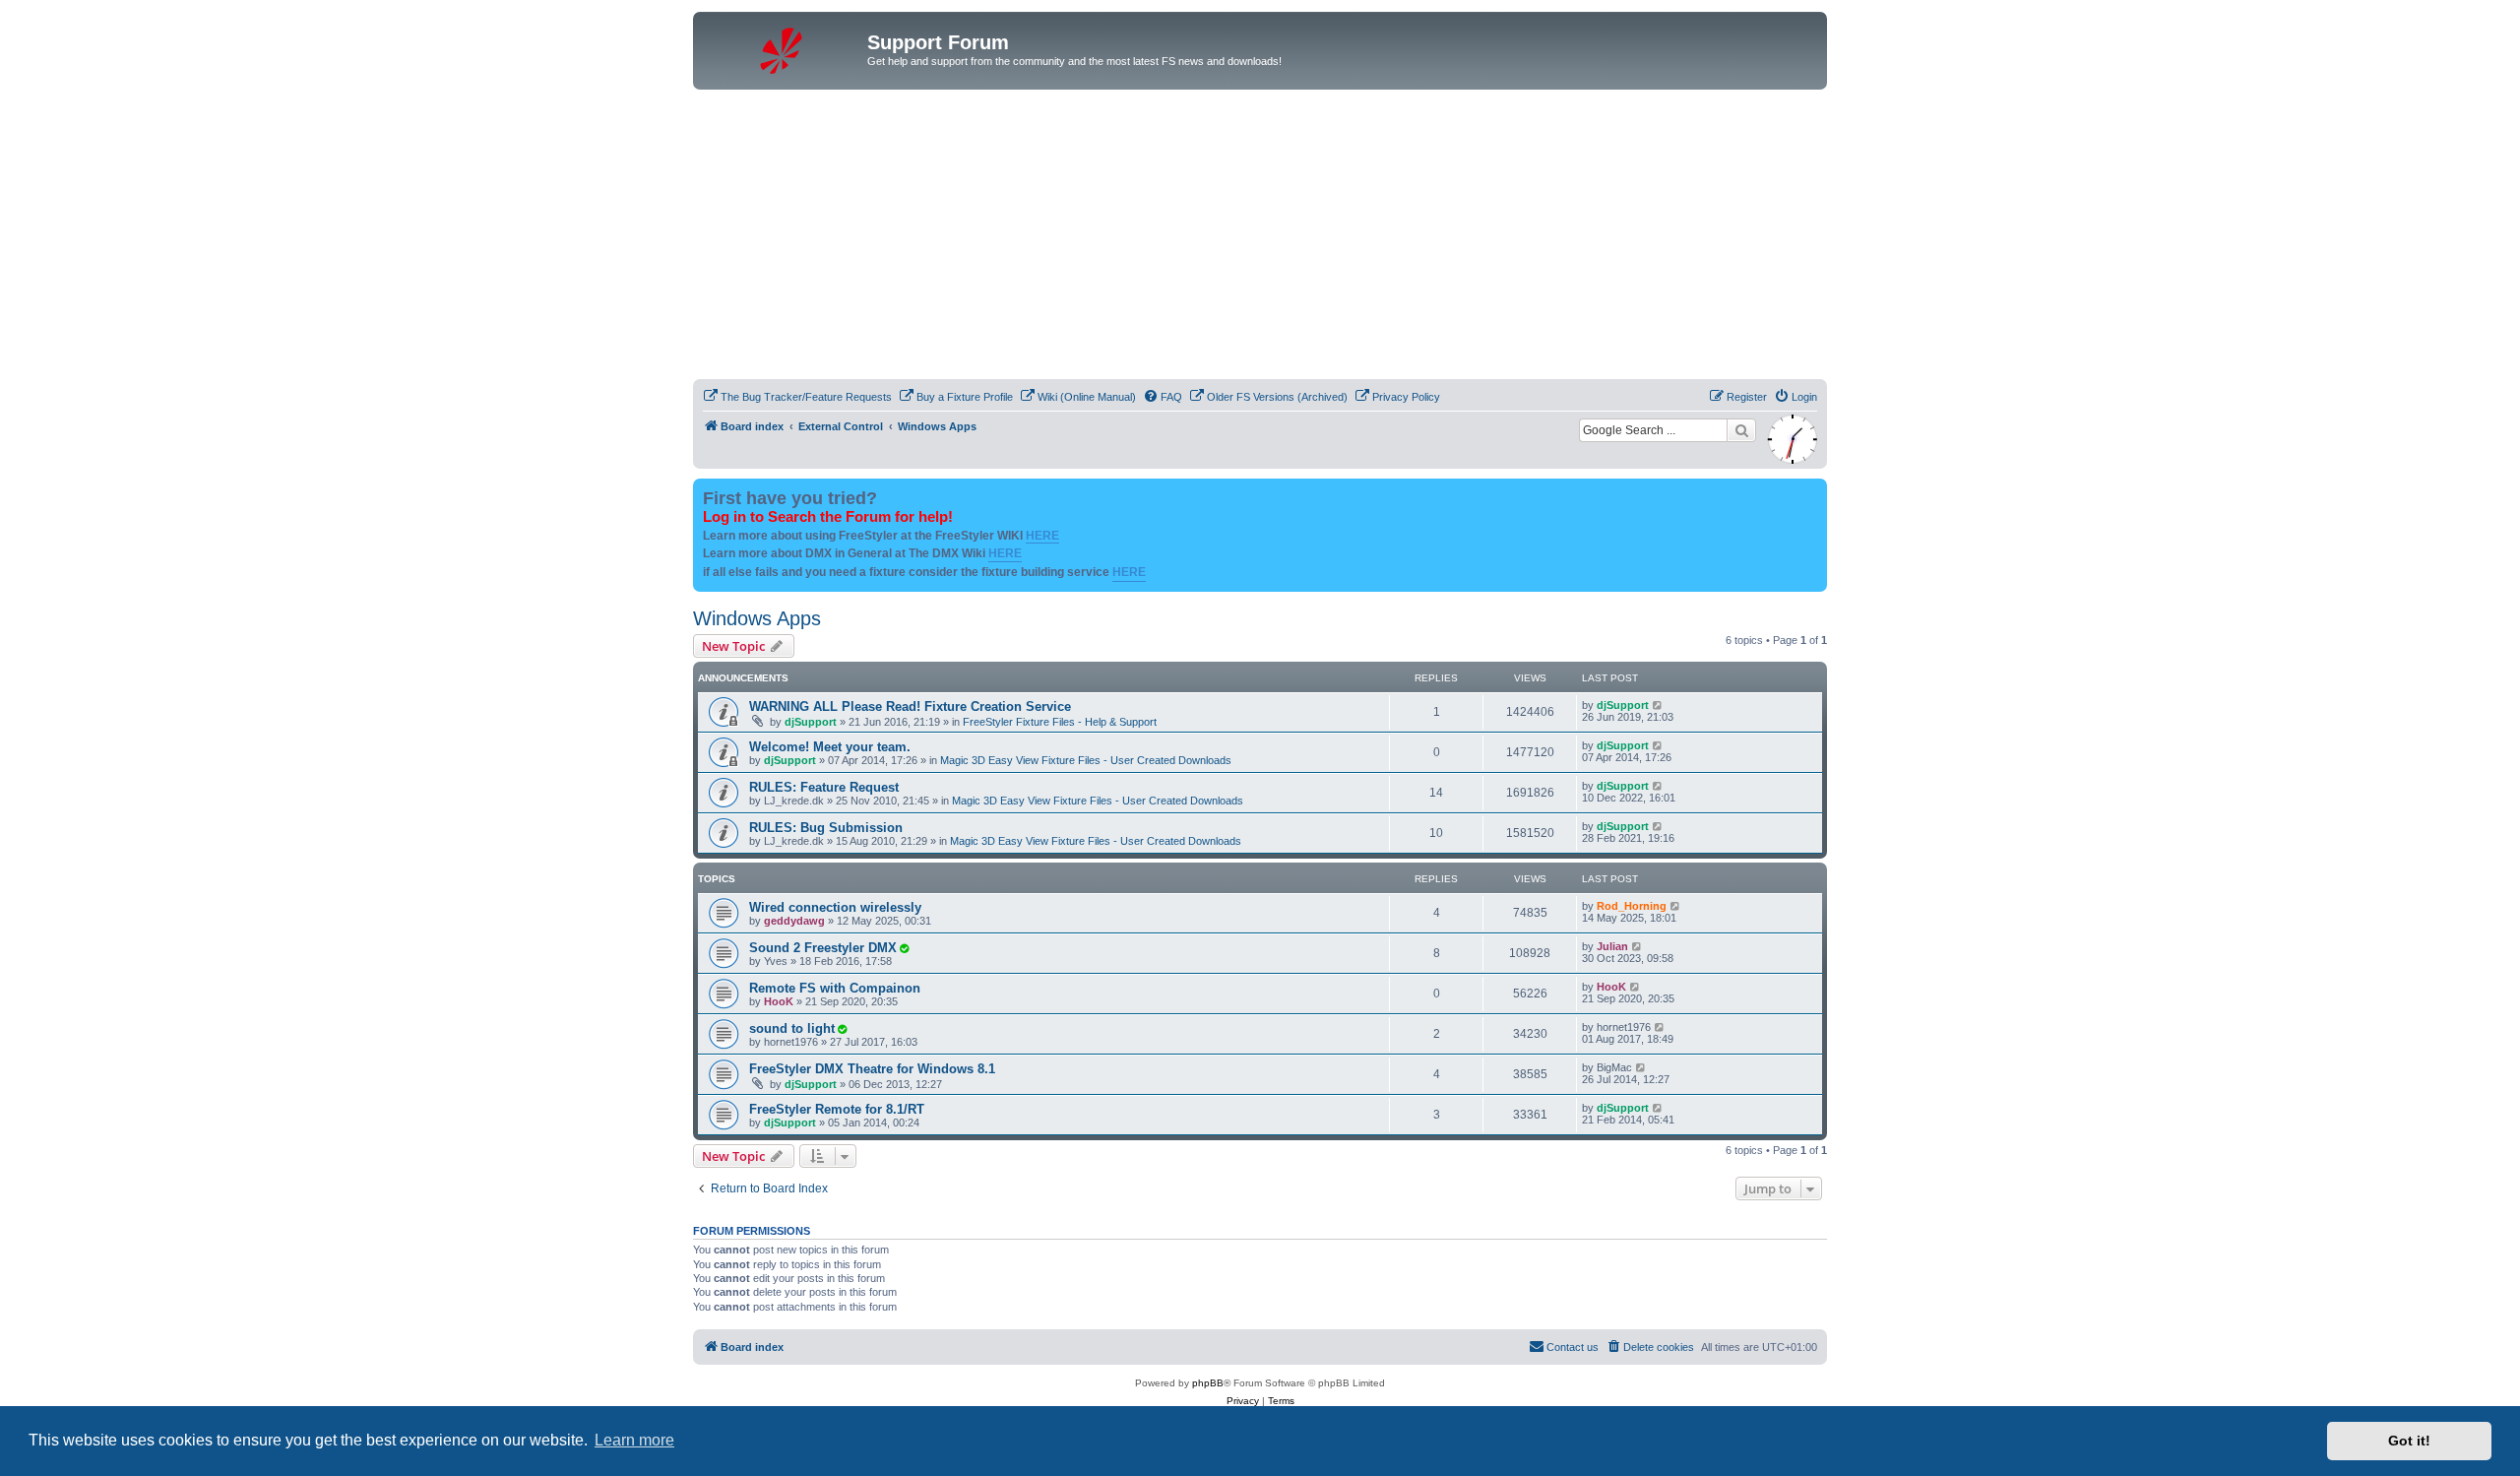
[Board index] (783, 48)
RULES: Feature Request (824, 787)
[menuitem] (797, 397)
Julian (1612, 946)
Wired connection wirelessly (835, 907)
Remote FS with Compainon (835, 988)
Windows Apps (757, 618)
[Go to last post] (1658, 705)
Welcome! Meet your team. (830, 747)
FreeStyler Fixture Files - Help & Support (1060, 722)
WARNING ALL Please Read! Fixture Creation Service (910, 706)
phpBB (1208, 1383)
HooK (779, 1001)
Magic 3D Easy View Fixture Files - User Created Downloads (1086, 760)
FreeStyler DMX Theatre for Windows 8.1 (872, 1069)
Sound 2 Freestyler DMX (823, 948)
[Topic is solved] (904, 948)
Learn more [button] (634, 1440)
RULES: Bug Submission (826, 828)
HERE (1042, 536)
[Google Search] (1741, 430)
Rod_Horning (1632, 906)
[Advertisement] (1284, 237)
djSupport (811, 722)
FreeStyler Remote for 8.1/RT (837, 1109)
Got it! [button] (2409, 1441)
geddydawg (794, 921)
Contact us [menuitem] (1573, 1347)
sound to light (792, 1028)
